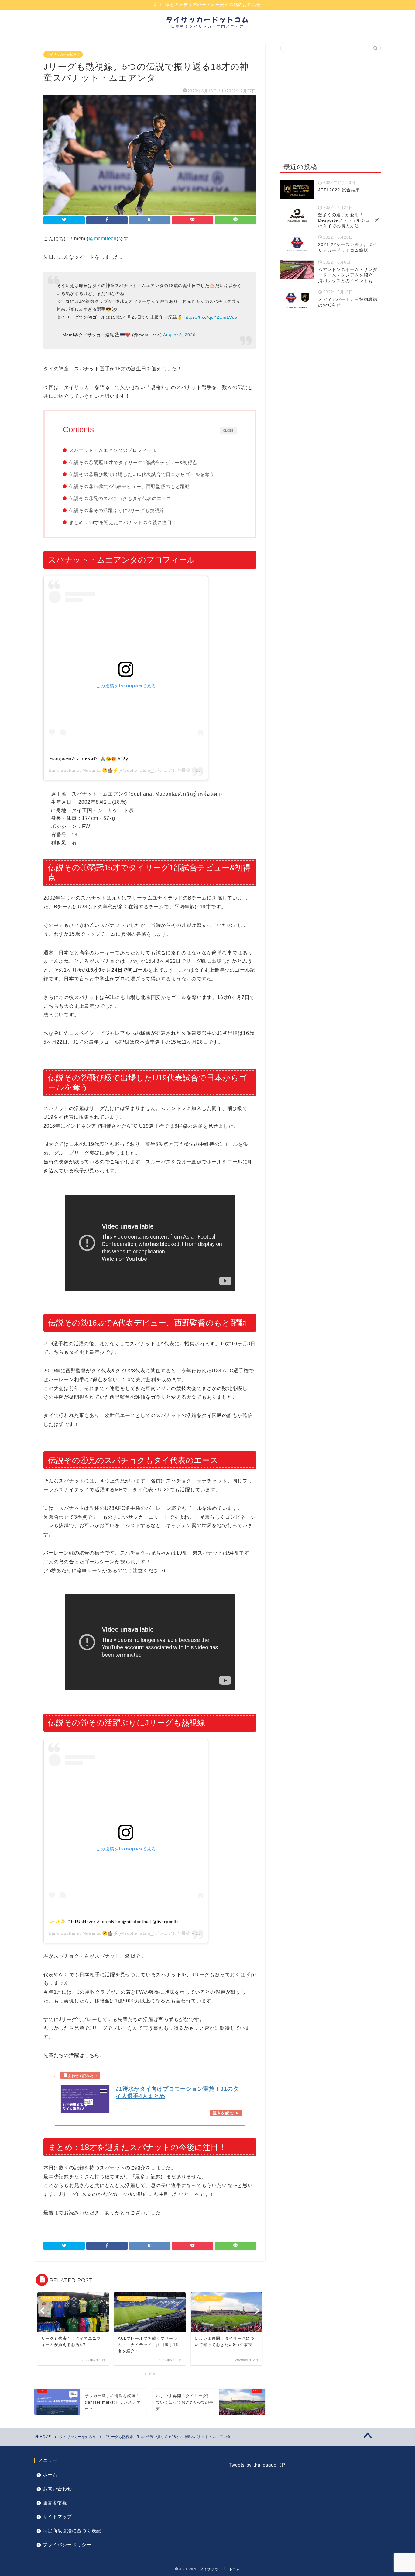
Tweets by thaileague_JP (257, 2465)
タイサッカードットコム (208, 19)
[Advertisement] (331, 106)
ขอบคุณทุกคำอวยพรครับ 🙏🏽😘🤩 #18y (89, 759)
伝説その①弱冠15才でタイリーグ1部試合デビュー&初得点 (133, 462)
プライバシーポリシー (67, 2545)
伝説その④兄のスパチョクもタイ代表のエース (120, 498)
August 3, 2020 (179, 335)
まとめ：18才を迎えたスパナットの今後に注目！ (123, 522)
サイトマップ (57, 2517)
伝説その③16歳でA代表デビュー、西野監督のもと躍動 (130, 486)
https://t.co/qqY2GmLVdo (211, 317)
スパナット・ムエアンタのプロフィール (113, 450)
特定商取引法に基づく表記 (72, 2531)
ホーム (50, 2475)
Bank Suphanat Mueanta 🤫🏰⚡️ (84, 770)
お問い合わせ (57, 2489)
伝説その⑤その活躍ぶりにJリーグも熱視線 (117, 510)
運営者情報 (55, 2503)
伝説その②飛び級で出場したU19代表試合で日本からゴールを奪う (142, 474)
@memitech (103, 239)
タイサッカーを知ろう (63, 54)
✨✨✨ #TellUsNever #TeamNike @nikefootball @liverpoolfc (114, 1922)
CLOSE (228, 430)
